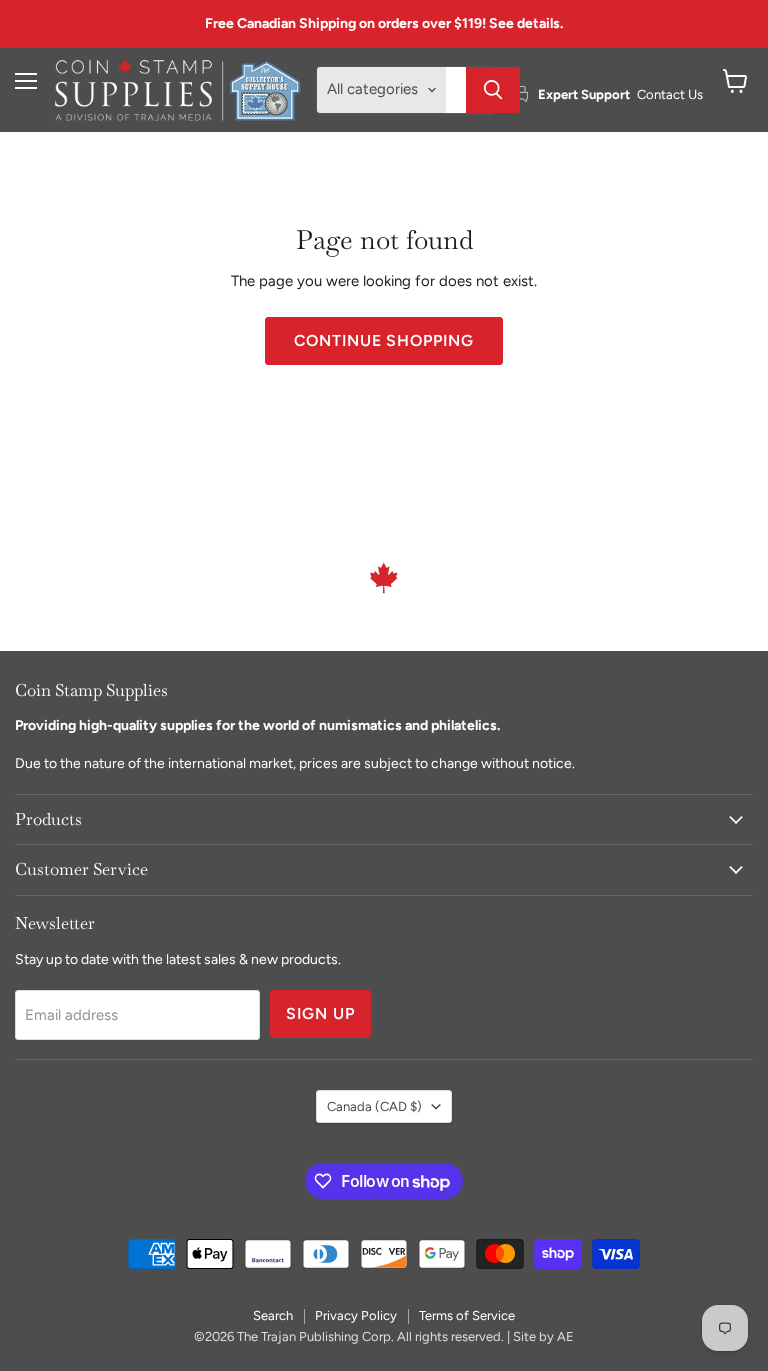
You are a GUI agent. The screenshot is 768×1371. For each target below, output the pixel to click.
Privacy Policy (356, 1315)
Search (273, 1315)
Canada (374, 1106)
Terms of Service (467, 1315)
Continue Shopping (384, 340)
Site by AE (543, 1336)
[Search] (493, 90)
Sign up (320, 1013)
